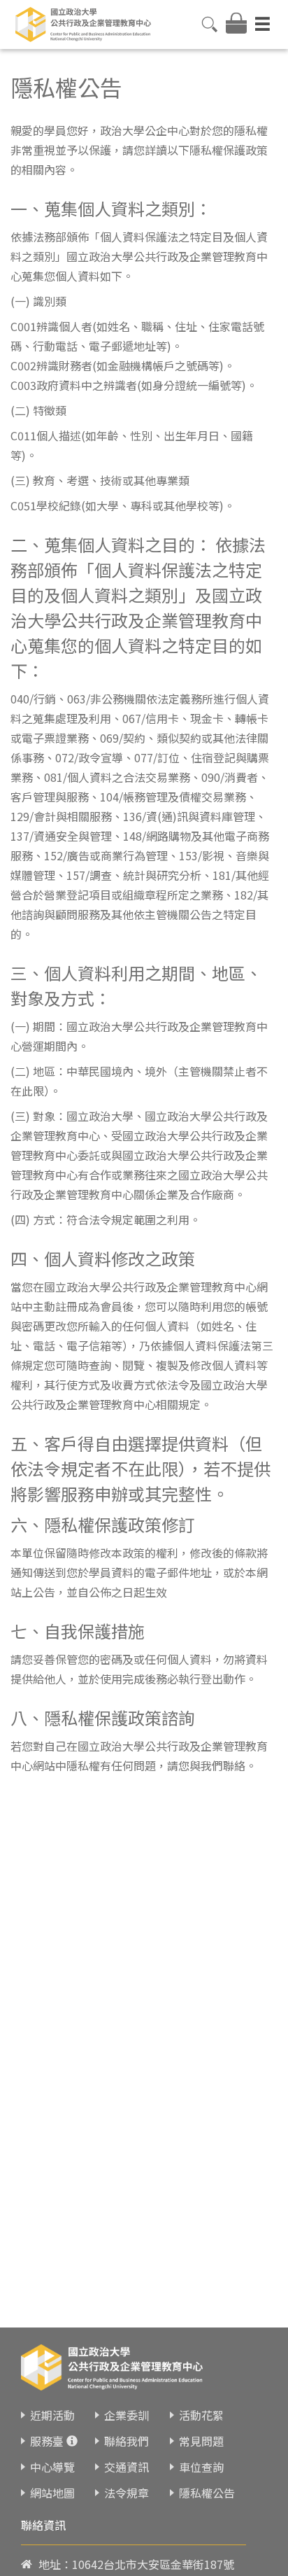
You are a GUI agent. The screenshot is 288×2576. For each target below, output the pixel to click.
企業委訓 (127, 2415)
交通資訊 (127, 2467)
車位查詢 (201, 2467)
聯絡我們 (127, 2441)
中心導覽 (52, 2467)
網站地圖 (52, 2493)
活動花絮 (201, 2415)
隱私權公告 (207, 2493)
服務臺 (47, 2441)
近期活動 (52, 2415)
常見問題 (201, 2441)
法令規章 (127, 2493)
